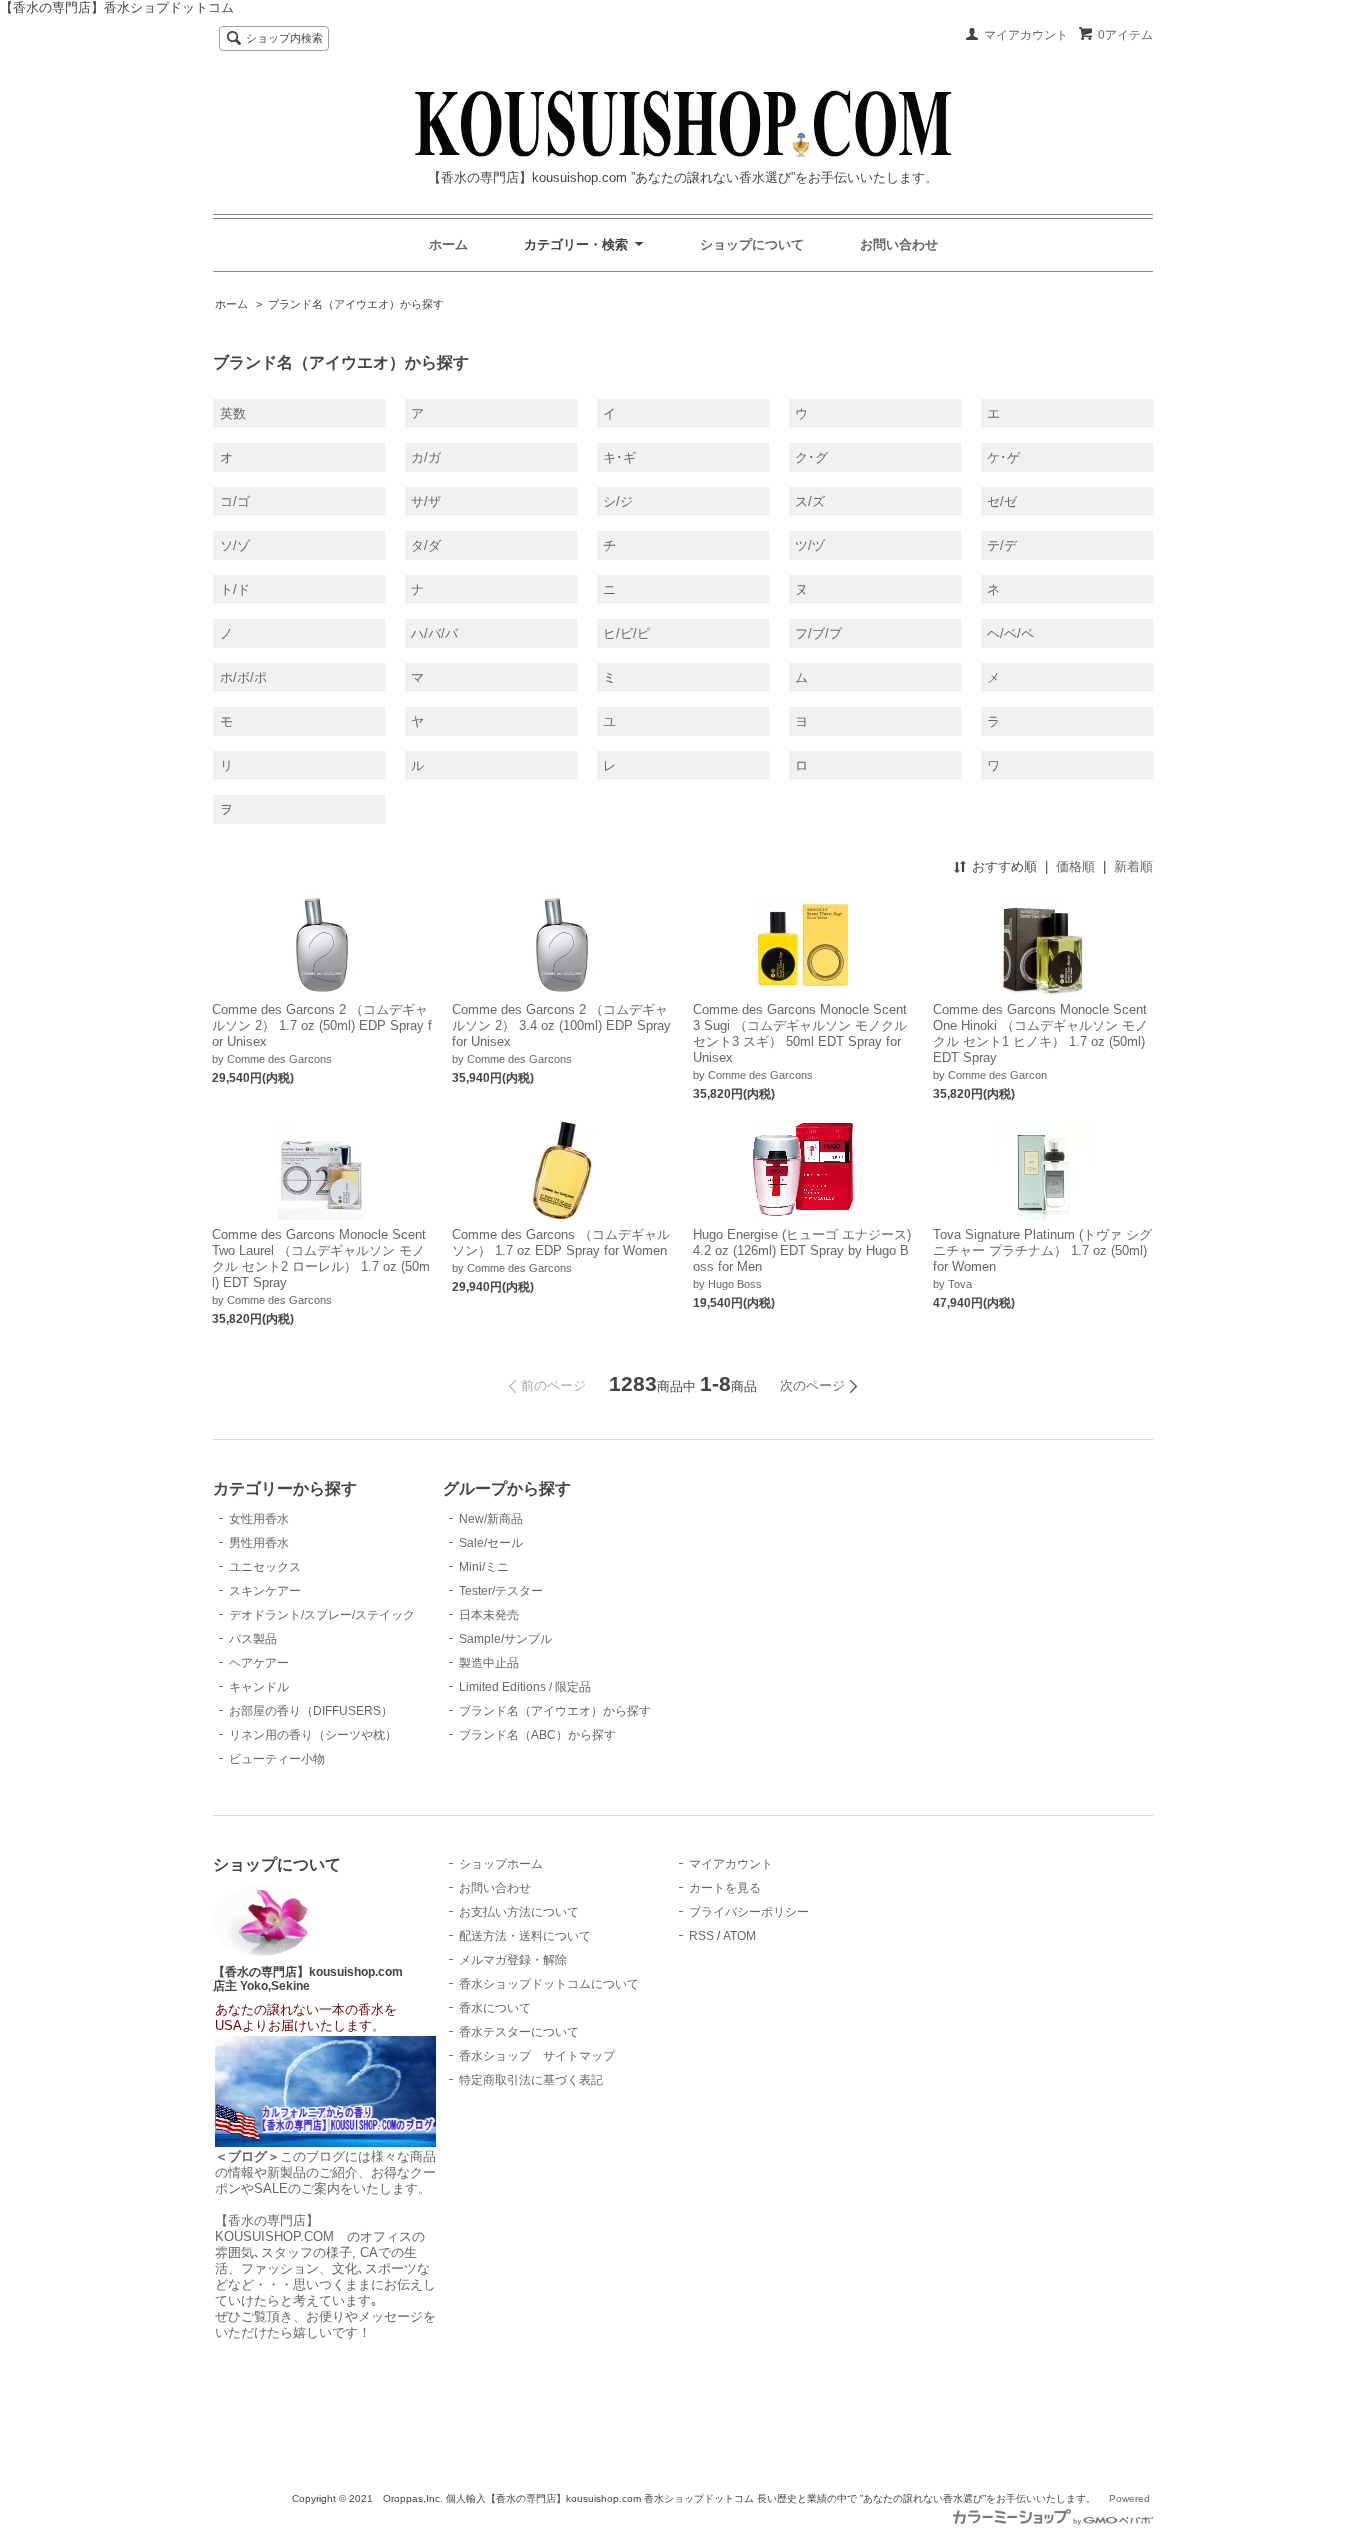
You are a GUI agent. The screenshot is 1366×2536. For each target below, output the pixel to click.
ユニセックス (265, 1567)
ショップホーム (501, 1864)
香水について (495, 2008)
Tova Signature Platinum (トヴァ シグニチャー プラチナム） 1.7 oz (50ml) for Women (1042, 1250)
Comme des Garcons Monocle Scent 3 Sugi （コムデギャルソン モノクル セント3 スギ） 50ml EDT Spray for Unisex (800, 1033)
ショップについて (752, 244)
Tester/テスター (501, 1591)
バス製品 (253, 1639)
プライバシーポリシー (749, 1912)
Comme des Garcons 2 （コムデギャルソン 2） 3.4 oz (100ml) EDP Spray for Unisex (561, 1025)
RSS (701, 1936)
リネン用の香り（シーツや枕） (313, 1735)
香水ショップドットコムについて (549, 1984)
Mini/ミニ (484, 1567)
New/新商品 (491, 1519)
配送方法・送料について (525, 1936)
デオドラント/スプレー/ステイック (322, 1615)
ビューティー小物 (277, 1759)
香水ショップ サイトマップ (537, 2056)
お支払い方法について (519, 1912)
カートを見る (725, 1888)
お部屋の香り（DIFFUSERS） (311, 1711)
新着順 (1133, 866)
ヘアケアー (259, 1663)
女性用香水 (259, 1519)
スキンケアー (265, 1591)
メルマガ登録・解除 (513, 1960)
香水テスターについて (519, 2032)
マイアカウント (1026, 35)
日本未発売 (489, 1615)
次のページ (812, 1385)
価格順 (1075, 866)
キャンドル (259, 1687)
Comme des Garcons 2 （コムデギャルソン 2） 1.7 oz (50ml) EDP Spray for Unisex (322, 1025)
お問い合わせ (899, 244)
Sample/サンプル (505, 1639)
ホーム (448, 244)
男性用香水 (259, 1543)
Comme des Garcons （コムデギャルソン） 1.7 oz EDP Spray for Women (561, 1242)
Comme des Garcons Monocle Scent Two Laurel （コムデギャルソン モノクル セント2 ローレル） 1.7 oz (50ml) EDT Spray (321, 1258)
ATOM (739, 1936)
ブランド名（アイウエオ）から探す (356, 304)
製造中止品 (489, 1663)
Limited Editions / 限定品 (525, 1687)
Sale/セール (491, 1543)
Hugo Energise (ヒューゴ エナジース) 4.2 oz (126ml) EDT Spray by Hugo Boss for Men (802, 1250)
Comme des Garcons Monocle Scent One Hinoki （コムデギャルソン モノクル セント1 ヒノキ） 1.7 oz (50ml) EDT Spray (1040, 1033)
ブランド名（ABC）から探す (537, 1735)
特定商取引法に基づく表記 (531, 2080)
